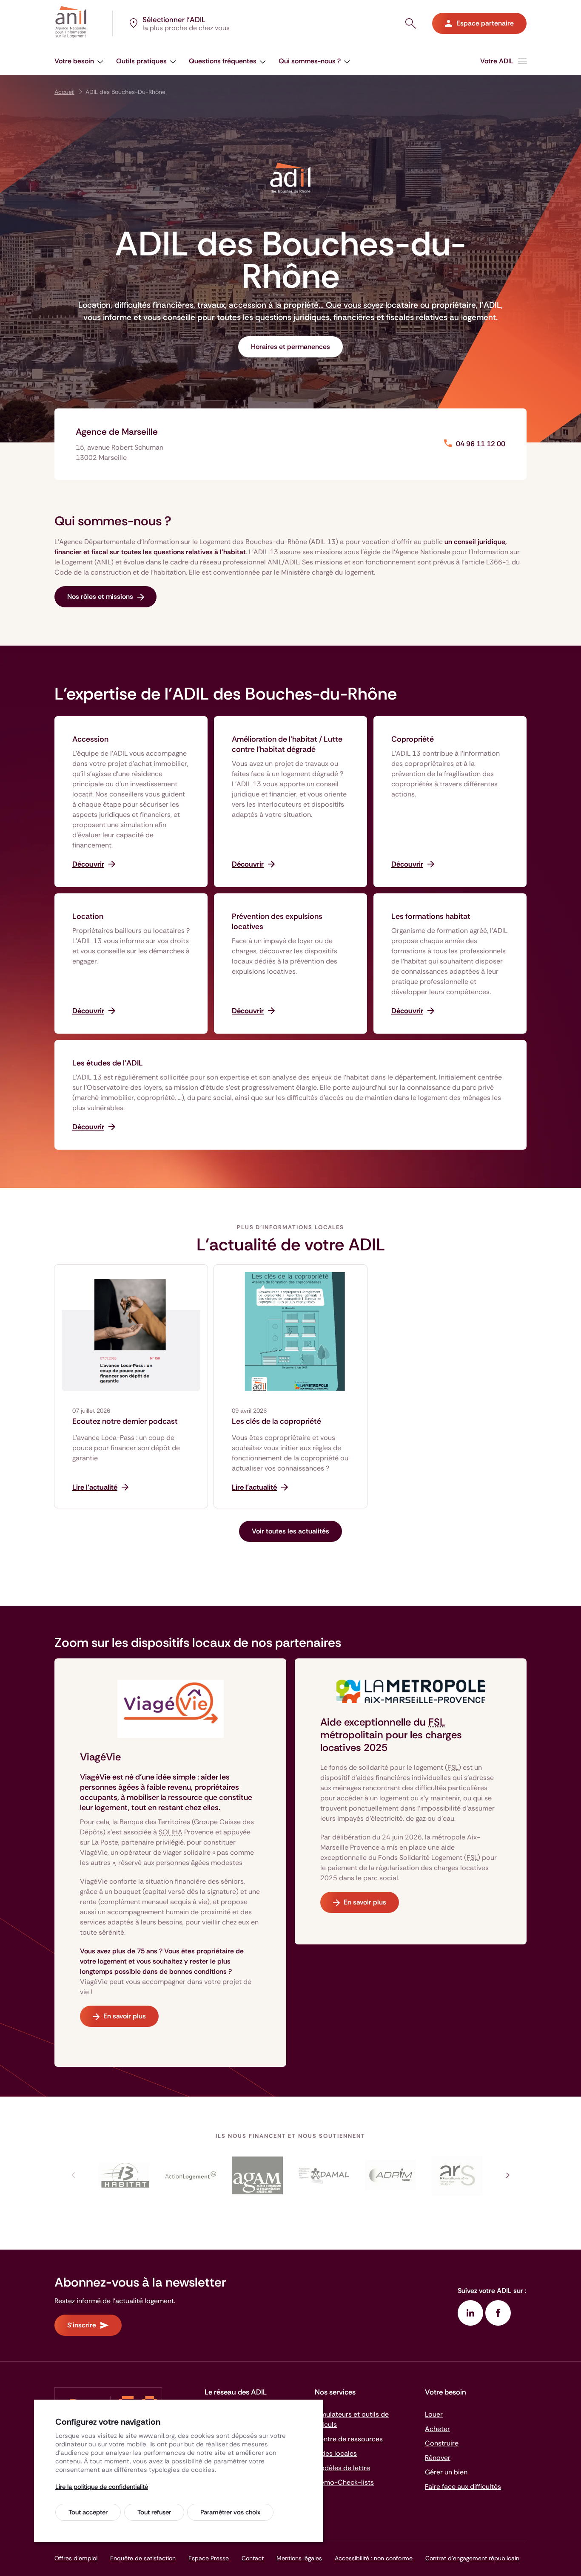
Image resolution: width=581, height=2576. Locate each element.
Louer (434, 2414)
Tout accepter (88, 2512)
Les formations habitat (431, 916)
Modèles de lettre (342, 2468)
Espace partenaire (485, 23)
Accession (90, 739)
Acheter (437, 2429)
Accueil (64, 92)
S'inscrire (82, 2325)
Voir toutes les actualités (290, 1531)
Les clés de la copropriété (276, 1421)
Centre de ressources (349, 2439)
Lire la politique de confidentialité (102, 2487)
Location (88, 916)
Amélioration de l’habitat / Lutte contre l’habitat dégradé (287, 744)
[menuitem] (503, 61)
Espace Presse (209, 2558)
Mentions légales (299, 2558)
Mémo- (344, 2482)
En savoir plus (125, 2016)
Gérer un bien (446, 2472)
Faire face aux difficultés (463, 2487)
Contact (253, 2558)
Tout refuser (154, 2512)
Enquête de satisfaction (143, 2558)
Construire (442, 2443)
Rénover (438, 2458)
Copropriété (413, 739)
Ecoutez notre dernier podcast (125, 1421)
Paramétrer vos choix (230, 2512)
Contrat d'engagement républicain (472, 2558)
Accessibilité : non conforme (374, 2558)
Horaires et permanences (290, 347)
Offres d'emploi (76, 2558)
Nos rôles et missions (100, 597)
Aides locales (336, 2453)
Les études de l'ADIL (108, 1063)
